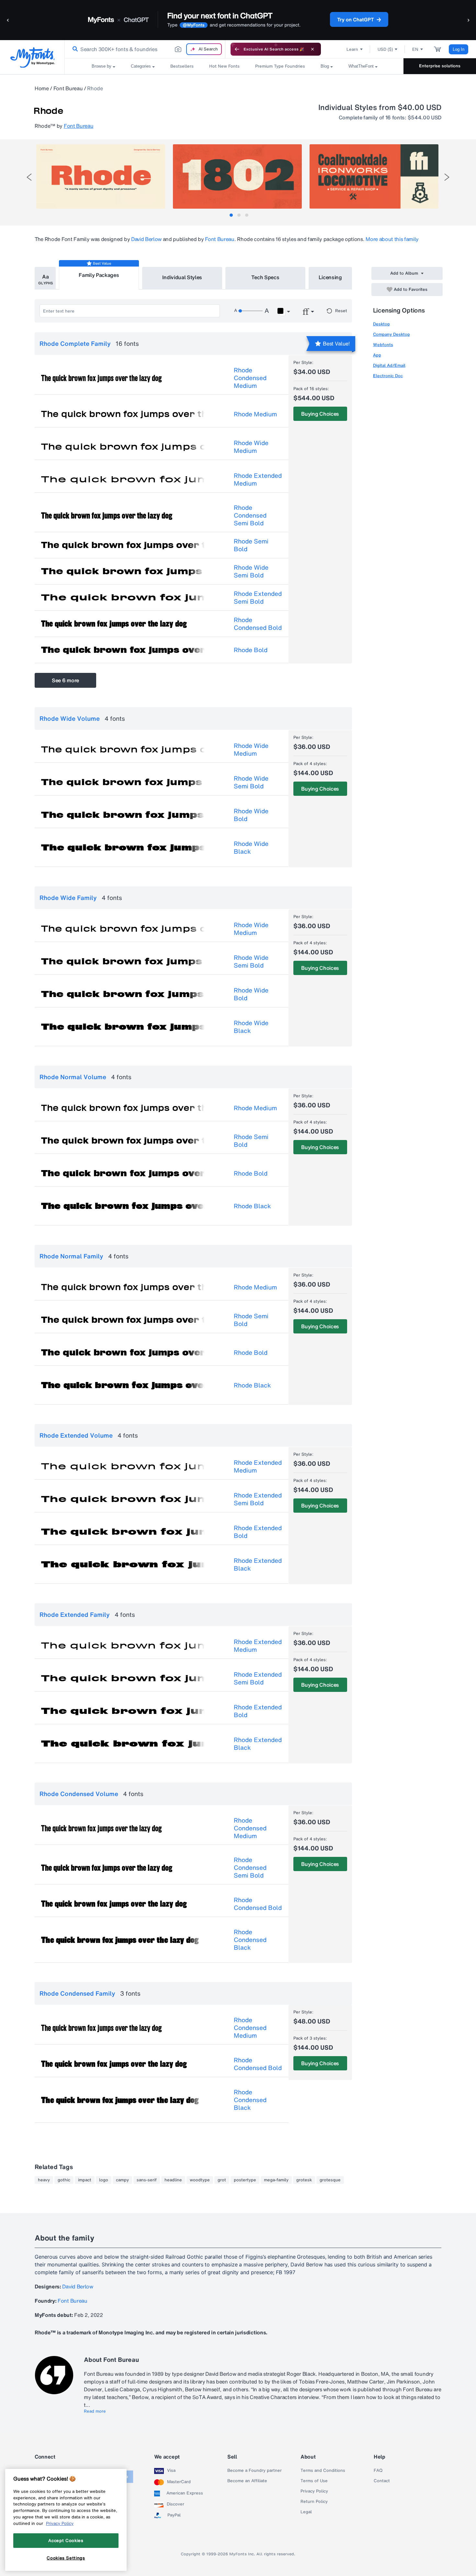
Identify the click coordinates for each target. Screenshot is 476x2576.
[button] (8, 20)
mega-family (276, 2180)
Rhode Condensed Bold (258, 624)
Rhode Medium (255, 414)
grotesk (304, 2180)
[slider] (250, 311)
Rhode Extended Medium (258, 479)
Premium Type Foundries (280, 66)
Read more (95, 2411)
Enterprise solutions (440, 66)
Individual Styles (182, 277)
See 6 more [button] (65, 680)
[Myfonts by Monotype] (33, 57)
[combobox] (145, 49)
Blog (325, 66)
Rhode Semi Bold (251, 545)
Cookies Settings (66, 2558)
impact (85, 2180)
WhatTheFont (361, 66)
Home (42, 88)
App (377, 355)
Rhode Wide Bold (251, 815)
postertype (245, 2180)
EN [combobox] (415, 49)
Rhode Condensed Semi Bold (250, 515)
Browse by (102, 66)
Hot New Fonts (224, 66)
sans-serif (147, 2180)
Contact (382, 2481)
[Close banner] (312, 49)
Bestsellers (182, 66)
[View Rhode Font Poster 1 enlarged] (101, 176)
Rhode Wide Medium (251, 447)
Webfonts (383, 345)
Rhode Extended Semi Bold (258, 597)
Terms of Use (314, 2481)
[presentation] (29, 177)
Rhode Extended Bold (258, 1532)
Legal (306, 2512)
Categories (141, 66)
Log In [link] (459, 49)
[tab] (231, 215)
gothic (64, 2180)
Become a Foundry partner (255, 2471)
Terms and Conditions (323, 2471)
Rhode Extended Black (258, 1564)
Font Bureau (68, 88)
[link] (74, 49)
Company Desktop (391, 334)
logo (104, 2180)
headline (173, 2180)
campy (122, 2180)
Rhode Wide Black (251, 848)
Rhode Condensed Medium (250, 378)
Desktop (381, 324)
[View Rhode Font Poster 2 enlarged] (237, 176)
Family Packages (99, 275)
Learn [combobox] (352, 49)
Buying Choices (320, 414)
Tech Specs (265, 277)
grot (222, 2180)
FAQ (378, 2471)
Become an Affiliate (247, 2481)
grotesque (330, 2180)
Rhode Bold (251, 650)
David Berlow (146, 239)
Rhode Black (252, 1206)
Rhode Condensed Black (250, 1940)
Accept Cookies (66, 2540)
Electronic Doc (388, 376)
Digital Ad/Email (389, 365)
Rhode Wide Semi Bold (251, 571)
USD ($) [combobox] (385, 49)
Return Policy (314, 2502)
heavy (44, 2180)
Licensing (330, 277)
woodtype (200, 2180)
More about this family (392, 239)
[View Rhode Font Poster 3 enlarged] (374, 176)
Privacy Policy (314, 2491)
